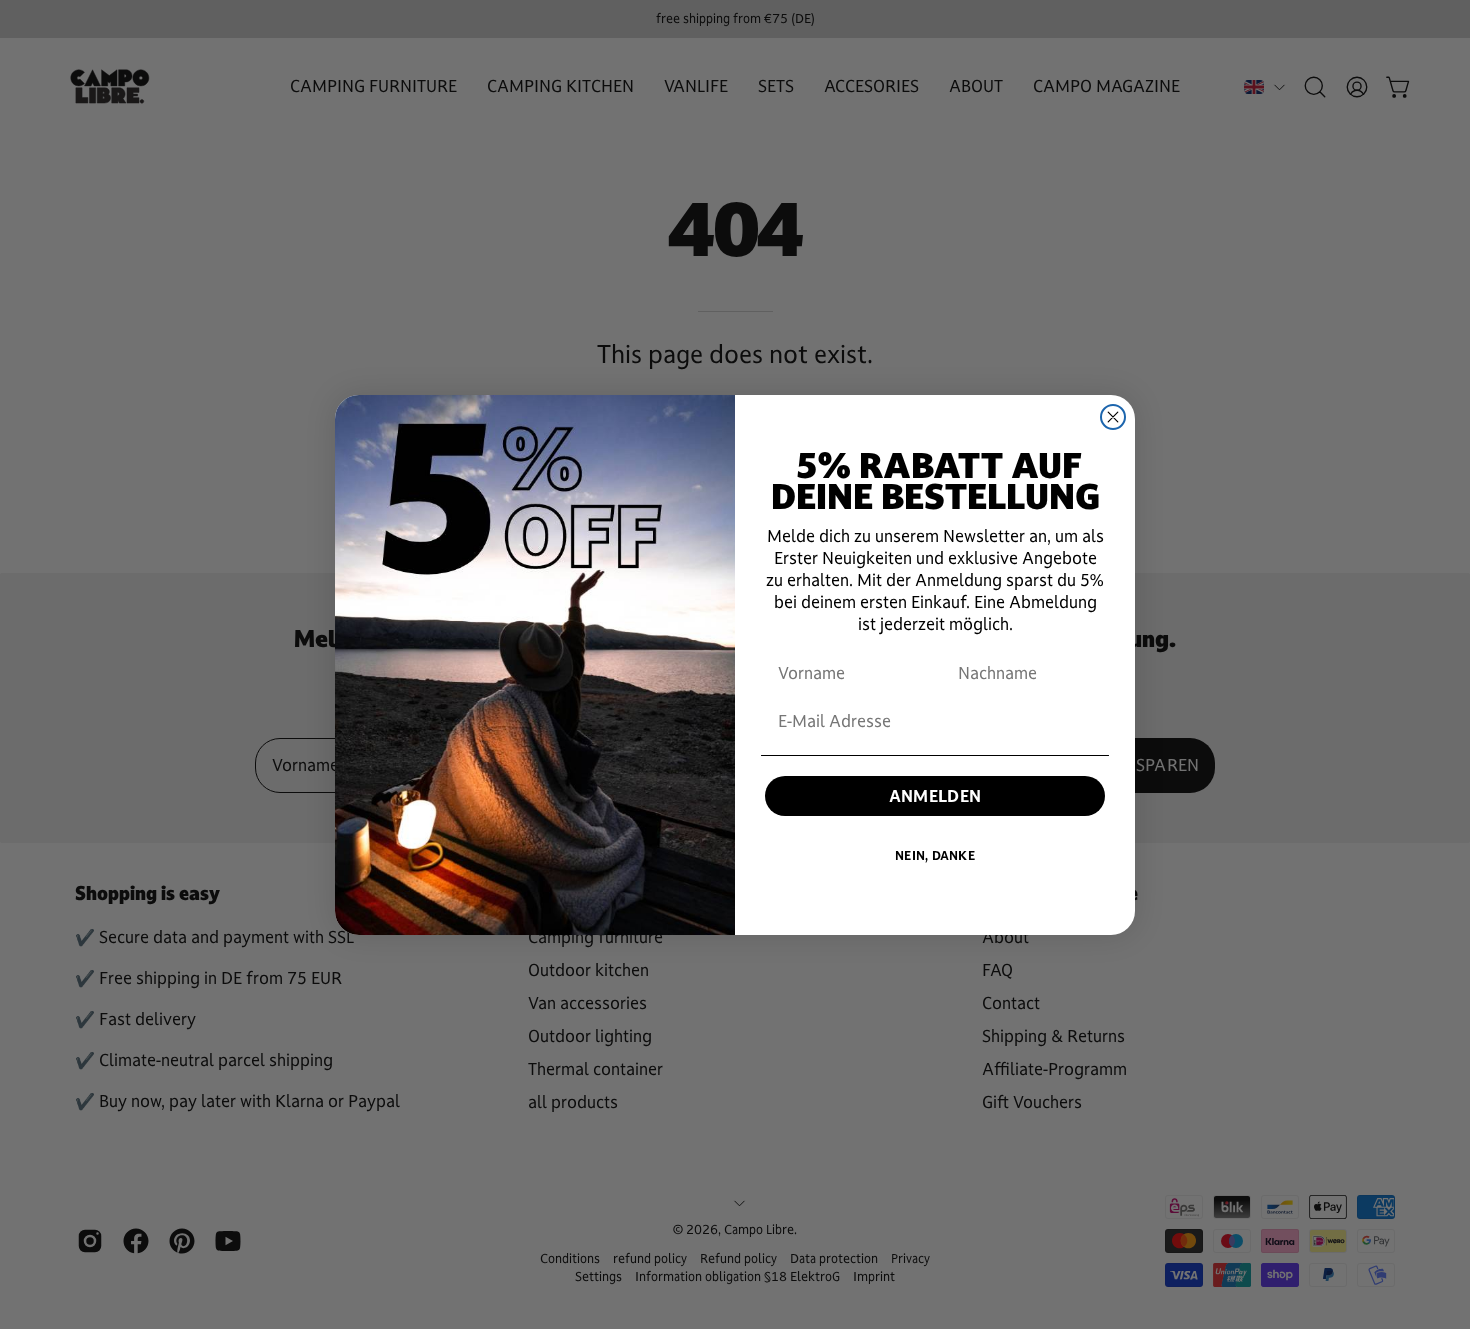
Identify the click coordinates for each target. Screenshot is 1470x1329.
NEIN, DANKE (935, 856)
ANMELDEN (935, 796)
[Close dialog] (1113, 417)
